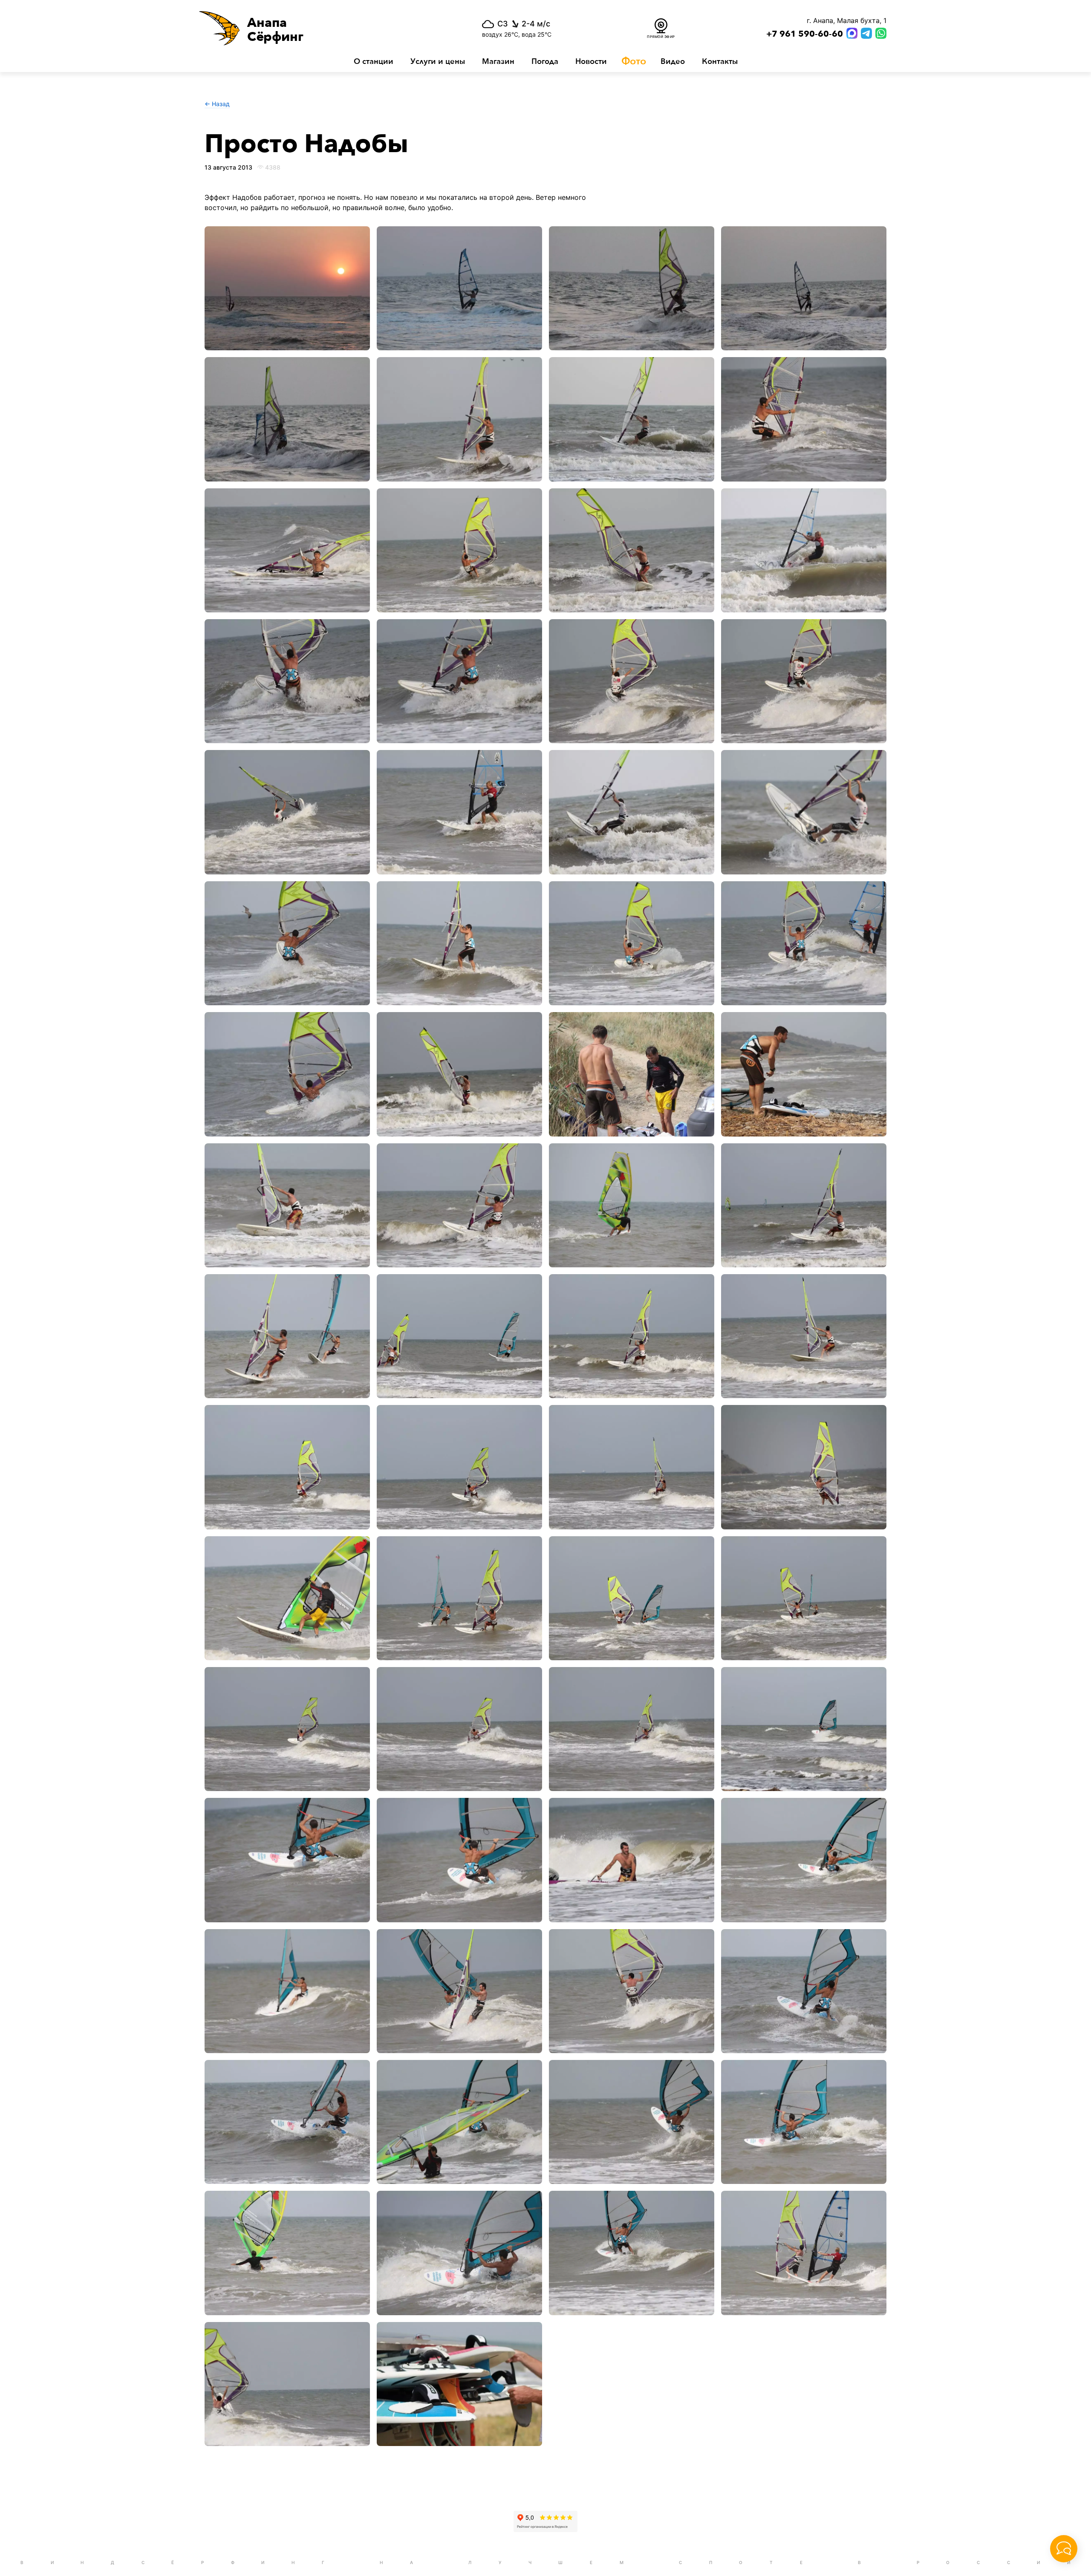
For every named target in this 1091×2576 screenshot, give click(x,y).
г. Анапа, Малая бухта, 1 (847, 20)
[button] (315, 28)
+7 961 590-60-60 (805, 34)
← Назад (217, 104)
